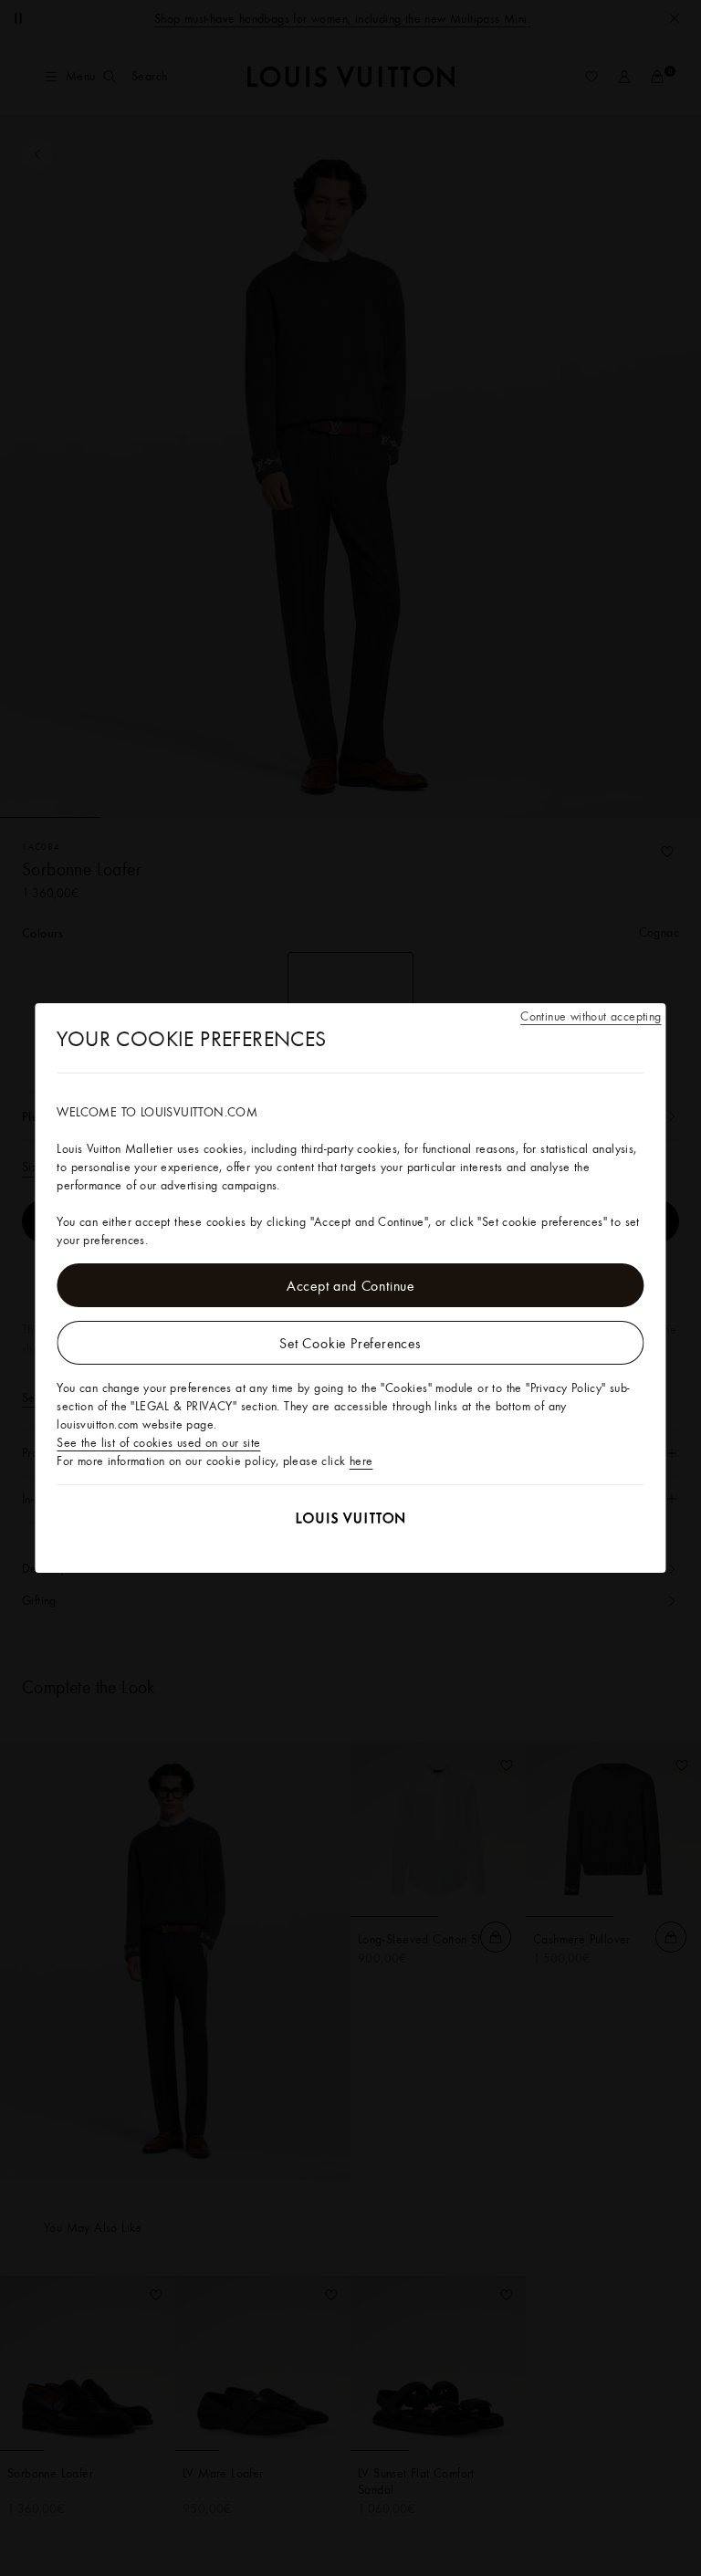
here (361, 1461)
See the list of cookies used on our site (158, 1442)
